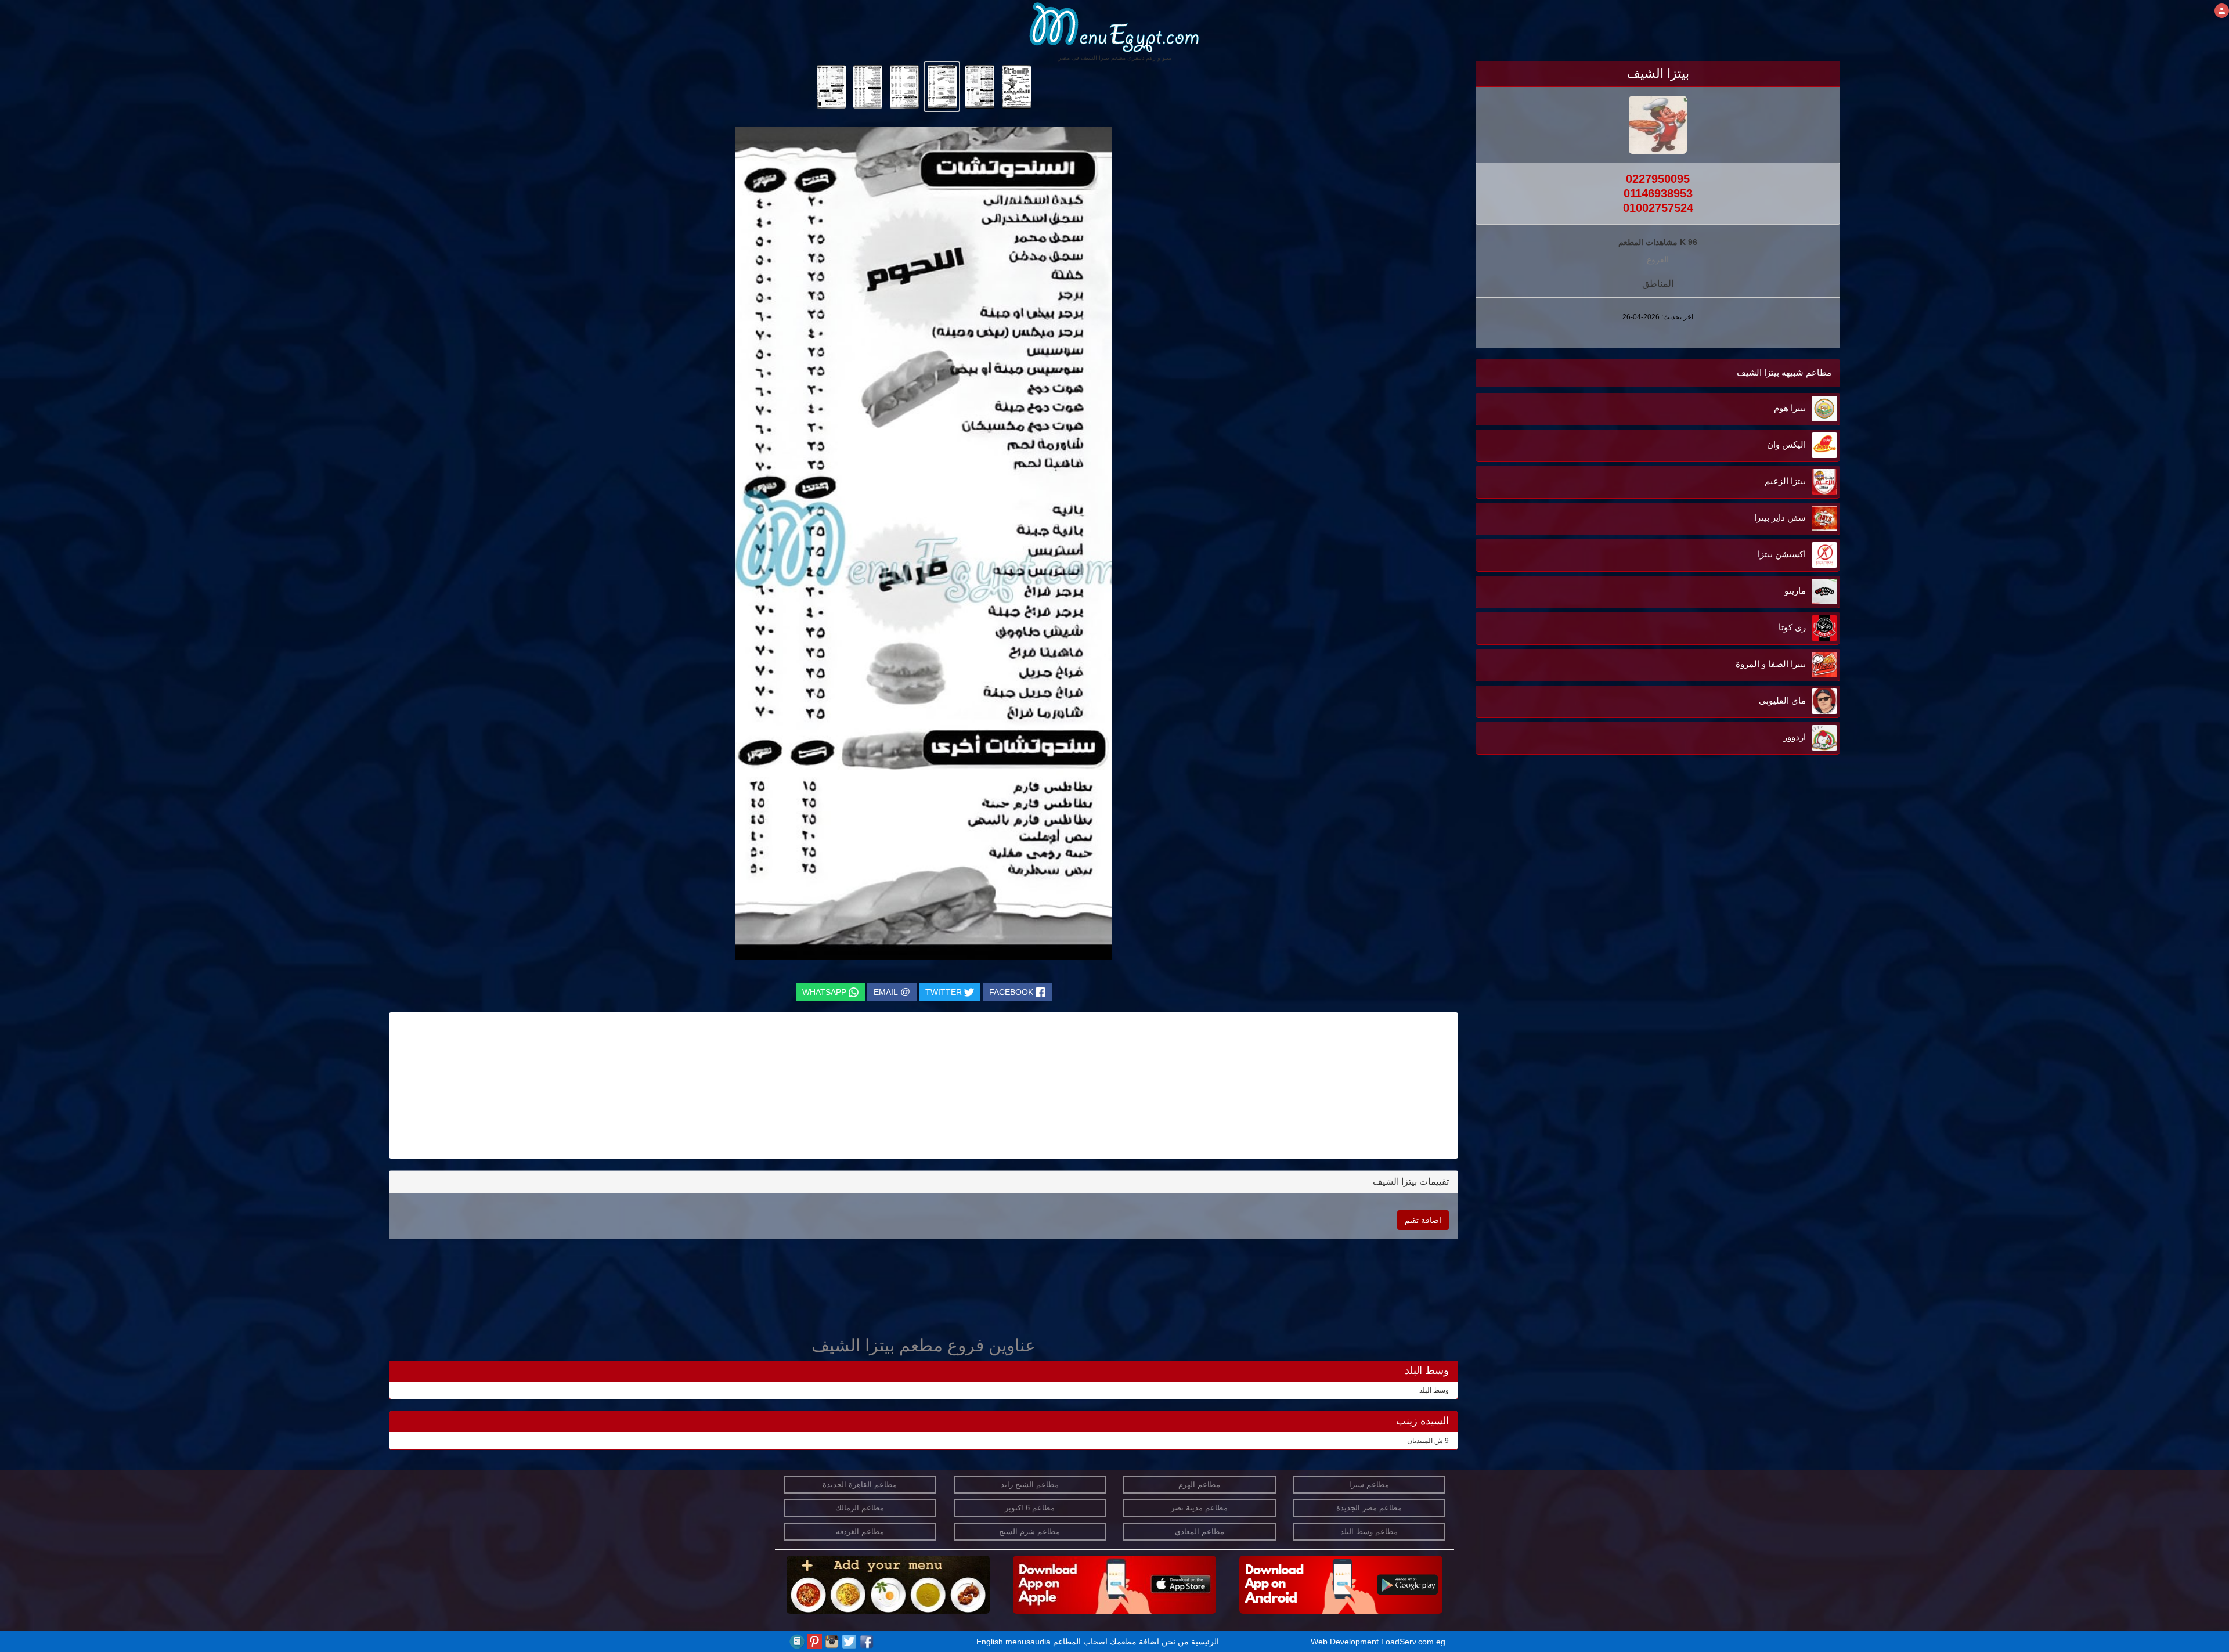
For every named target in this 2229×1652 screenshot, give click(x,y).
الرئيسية (1205, 1642)
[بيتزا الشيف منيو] (1016, 86)
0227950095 (1658, 179)
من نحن (1175, 1642)
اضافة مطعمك (1135, 1642)
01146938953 (1658, 193)
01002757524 (1658, 208)
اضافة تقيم (1423, 1220)
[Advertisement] (1768, 933)
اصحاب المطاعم (1080, 1642)
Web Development (1346, 1642)
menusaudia (1028, 1642)
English (990, 1642)
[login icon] (2222, 11)
